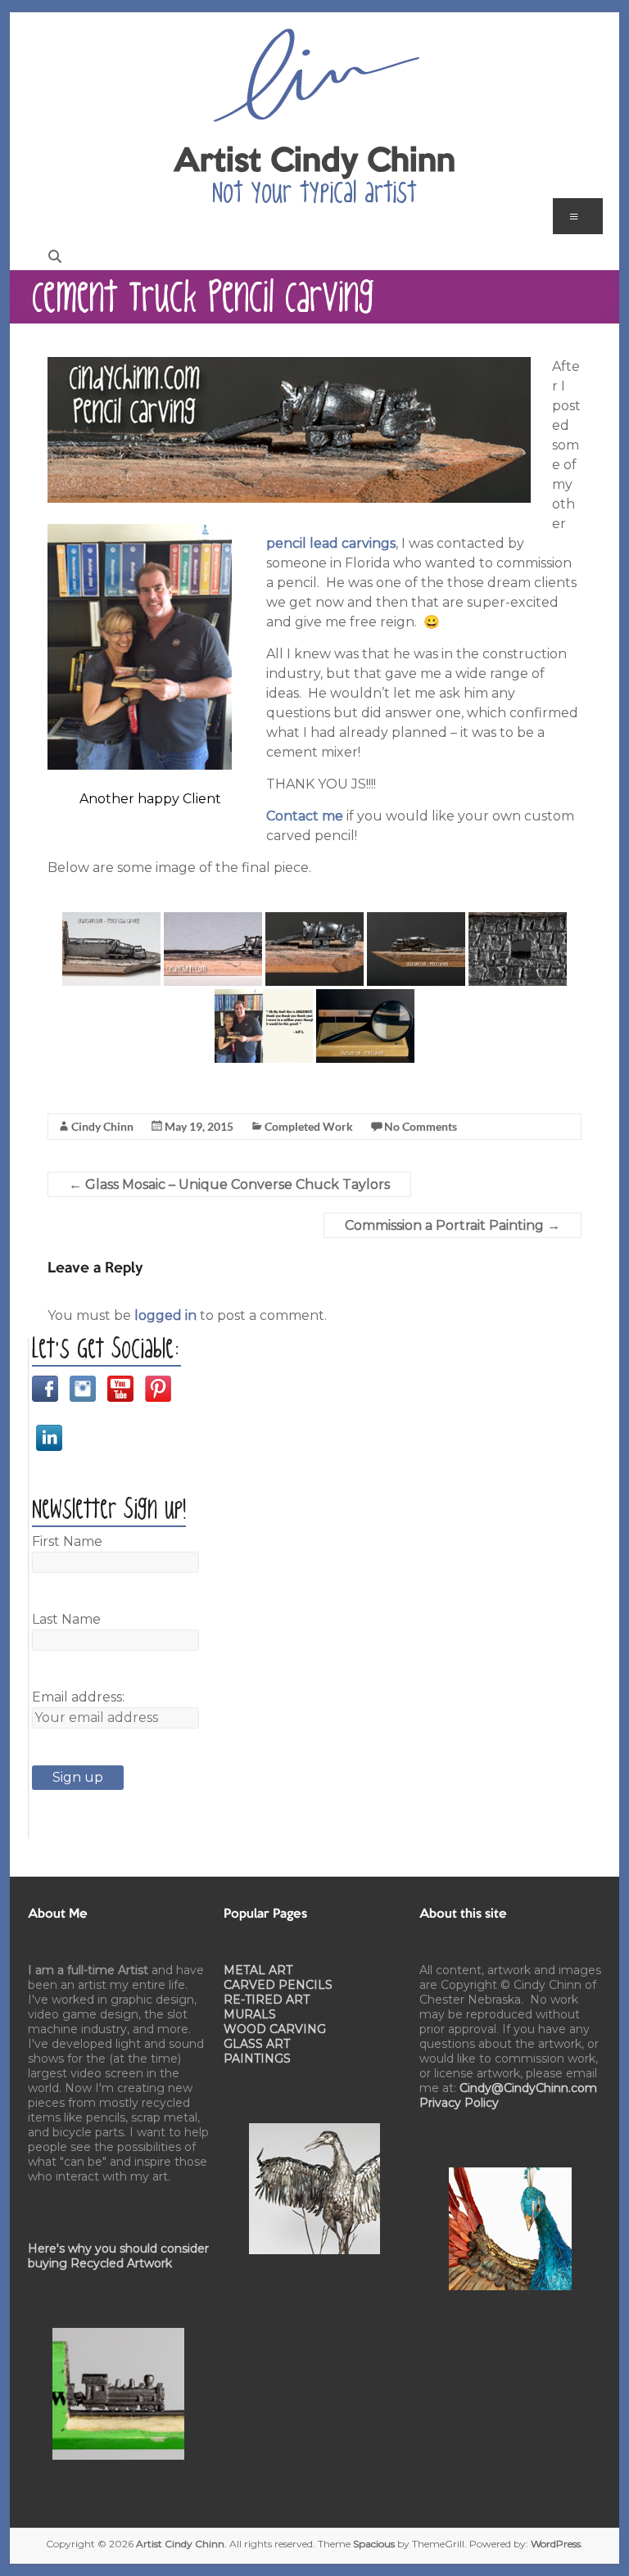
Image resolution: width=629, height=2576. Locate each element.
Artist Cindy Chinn (314, 162)
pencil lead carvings (331, 543)
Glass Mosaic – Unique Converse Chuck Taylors (229, 1184)
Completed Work (309, 1126)
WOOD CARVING (275, 2029)
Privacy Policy (459, 2103)
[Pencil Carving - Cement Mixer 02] (213, 949)
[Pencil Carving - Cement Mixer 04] (416, 949)
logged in (165, 1315)
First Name (67, 1541)
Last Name (66, 1619)
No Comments (421, 1126)
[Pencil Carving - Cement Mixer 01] (111, 949)
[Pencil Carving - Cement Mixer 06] (365, 1026)
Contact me (305, 816)
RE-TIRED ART (267, 2000)
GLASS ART (257, 2044)
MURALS (250, 2014)
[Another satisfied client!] (264, 1026)
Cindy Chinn (102, 1126)
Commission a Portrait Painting (453, 1225)
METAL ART (258, 1970)
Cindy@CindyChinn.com (528, 2088)
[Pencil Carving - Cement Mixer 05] (518, 949)
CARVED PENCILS (278, 1985)
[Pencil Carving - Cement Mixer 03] (314, 949)
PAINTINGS (257, 2059)
